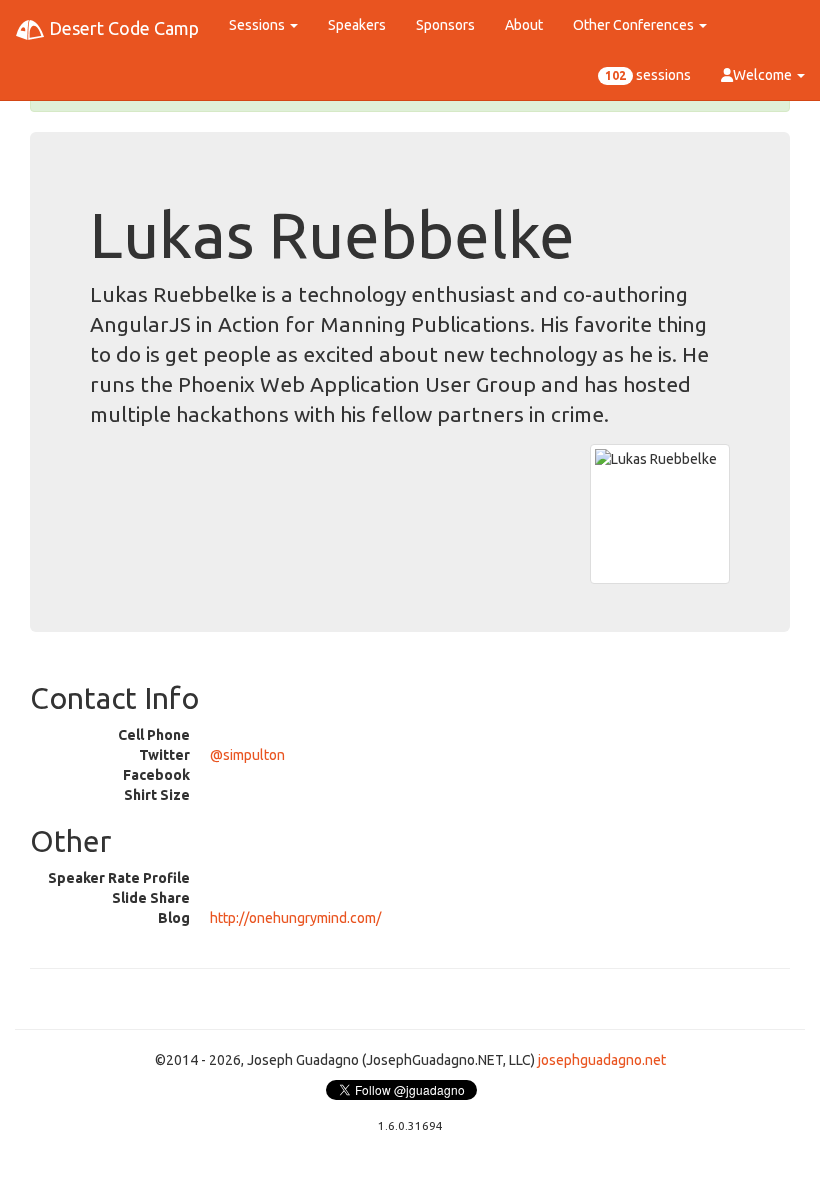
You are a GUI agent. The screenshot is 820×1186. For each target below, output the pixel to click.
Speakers (357, 25)
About (524, 25)
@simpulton (247, 755)
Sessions (258, 25)
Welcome (764, 75)
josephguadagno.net (602, 1060)
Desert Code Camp (122, 28)
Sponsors (445, 25)
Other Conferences (635, 25)
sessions (648, 75)
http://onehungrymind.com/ (295, 918)
